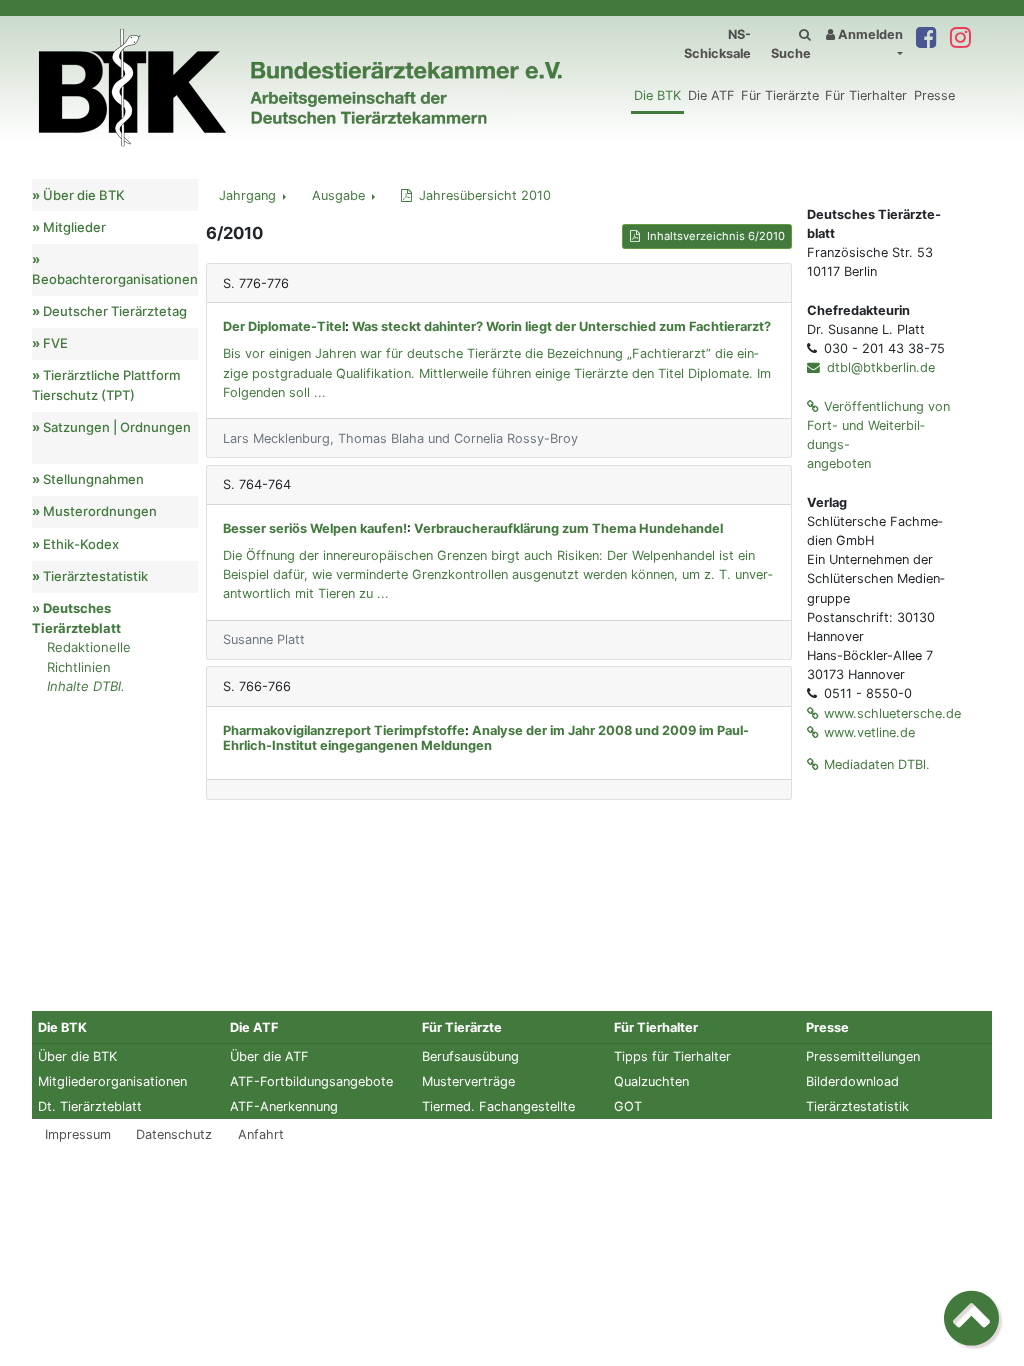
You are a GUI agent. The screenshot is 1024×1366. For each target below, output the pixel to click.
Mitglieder (74, 227)
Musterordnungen (100, 511)
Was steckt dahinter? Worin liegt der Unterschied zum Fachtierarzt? (561, 326)
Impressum (78, 1134)
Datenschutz (174, 1134)
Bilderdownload (852, 1081)
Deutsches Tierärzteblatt (76, 618)
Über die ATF (269, 1056)
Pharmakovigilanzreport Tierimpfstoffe (344, 730)
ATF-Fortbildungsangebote (311, 1081)
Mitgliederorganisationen (112, 1081)
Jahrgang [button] (249, 195)
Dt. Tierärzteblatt (90, 1106)
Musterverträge (468, 1081)
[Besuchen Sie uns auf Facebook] (926, 38)
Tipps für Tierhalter (672, 1056)
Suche (791, 53)
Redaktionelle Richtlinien (89, 657)
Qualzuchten (651, 1081)
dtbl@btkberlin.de (879, 367)
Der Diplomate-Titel (284, 326)
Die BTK (657, 95)
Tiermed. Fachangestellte (498, 1106)
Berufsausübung (470, 1056)
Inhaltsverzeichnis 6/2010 (716, 236)
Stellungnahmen (93, 479)
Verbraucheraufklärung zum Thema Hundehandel (568, 528)
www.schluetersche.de (892, 713)
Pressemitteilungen (863, 1056)
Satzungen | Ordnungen (117, 427)
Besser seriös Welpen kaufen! (315, 528)
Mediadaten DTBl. (877, 764)
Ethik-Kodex (81, 544)
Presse (934, 95)
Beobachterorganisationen (115, 279)
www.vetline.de (869, 732)
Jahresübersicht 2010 (485, 195)
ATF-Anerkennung (284, 1106)
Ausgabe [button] (340, 195)
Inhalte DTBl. (86, 686)
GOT (628, 1106)
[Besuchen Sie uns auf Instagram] (960, 38)
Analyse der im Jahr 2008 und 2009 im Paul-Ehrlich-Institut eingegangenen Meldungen (486, 738)
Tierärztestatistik (95, 576)
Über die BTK (84, 195)
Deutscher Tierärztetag (115, 311)
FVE (55, 343)
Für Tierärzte (780, 95)
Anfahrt (261, 1134)
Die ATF (711, 95)
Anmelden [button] (869, 34)
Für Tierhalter (866, 95)
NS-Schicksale (717, 44)
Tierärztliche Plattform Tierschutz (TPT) (106, 385)
